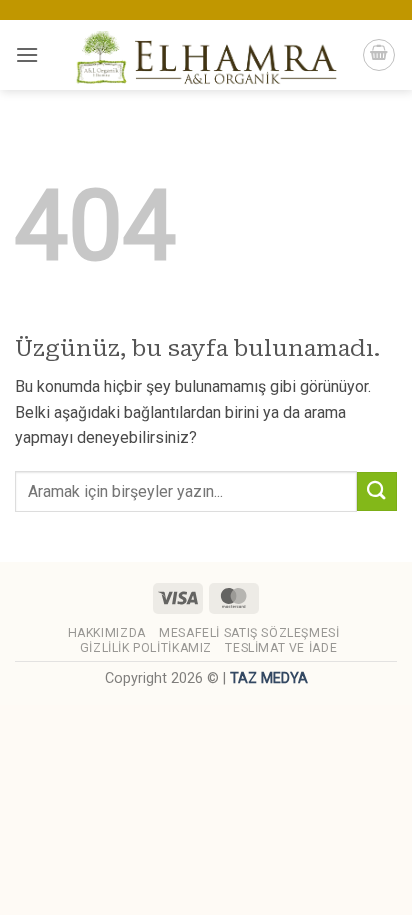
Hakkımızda (107, 633)
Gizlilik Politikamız (146, 648)
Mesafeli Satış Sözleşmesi (249, 633)
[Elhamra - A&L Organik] (206, 55)
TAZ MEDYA (269, 678)
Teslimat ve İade (281, 648)
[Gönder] (377, 491)
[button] (27, 54)
